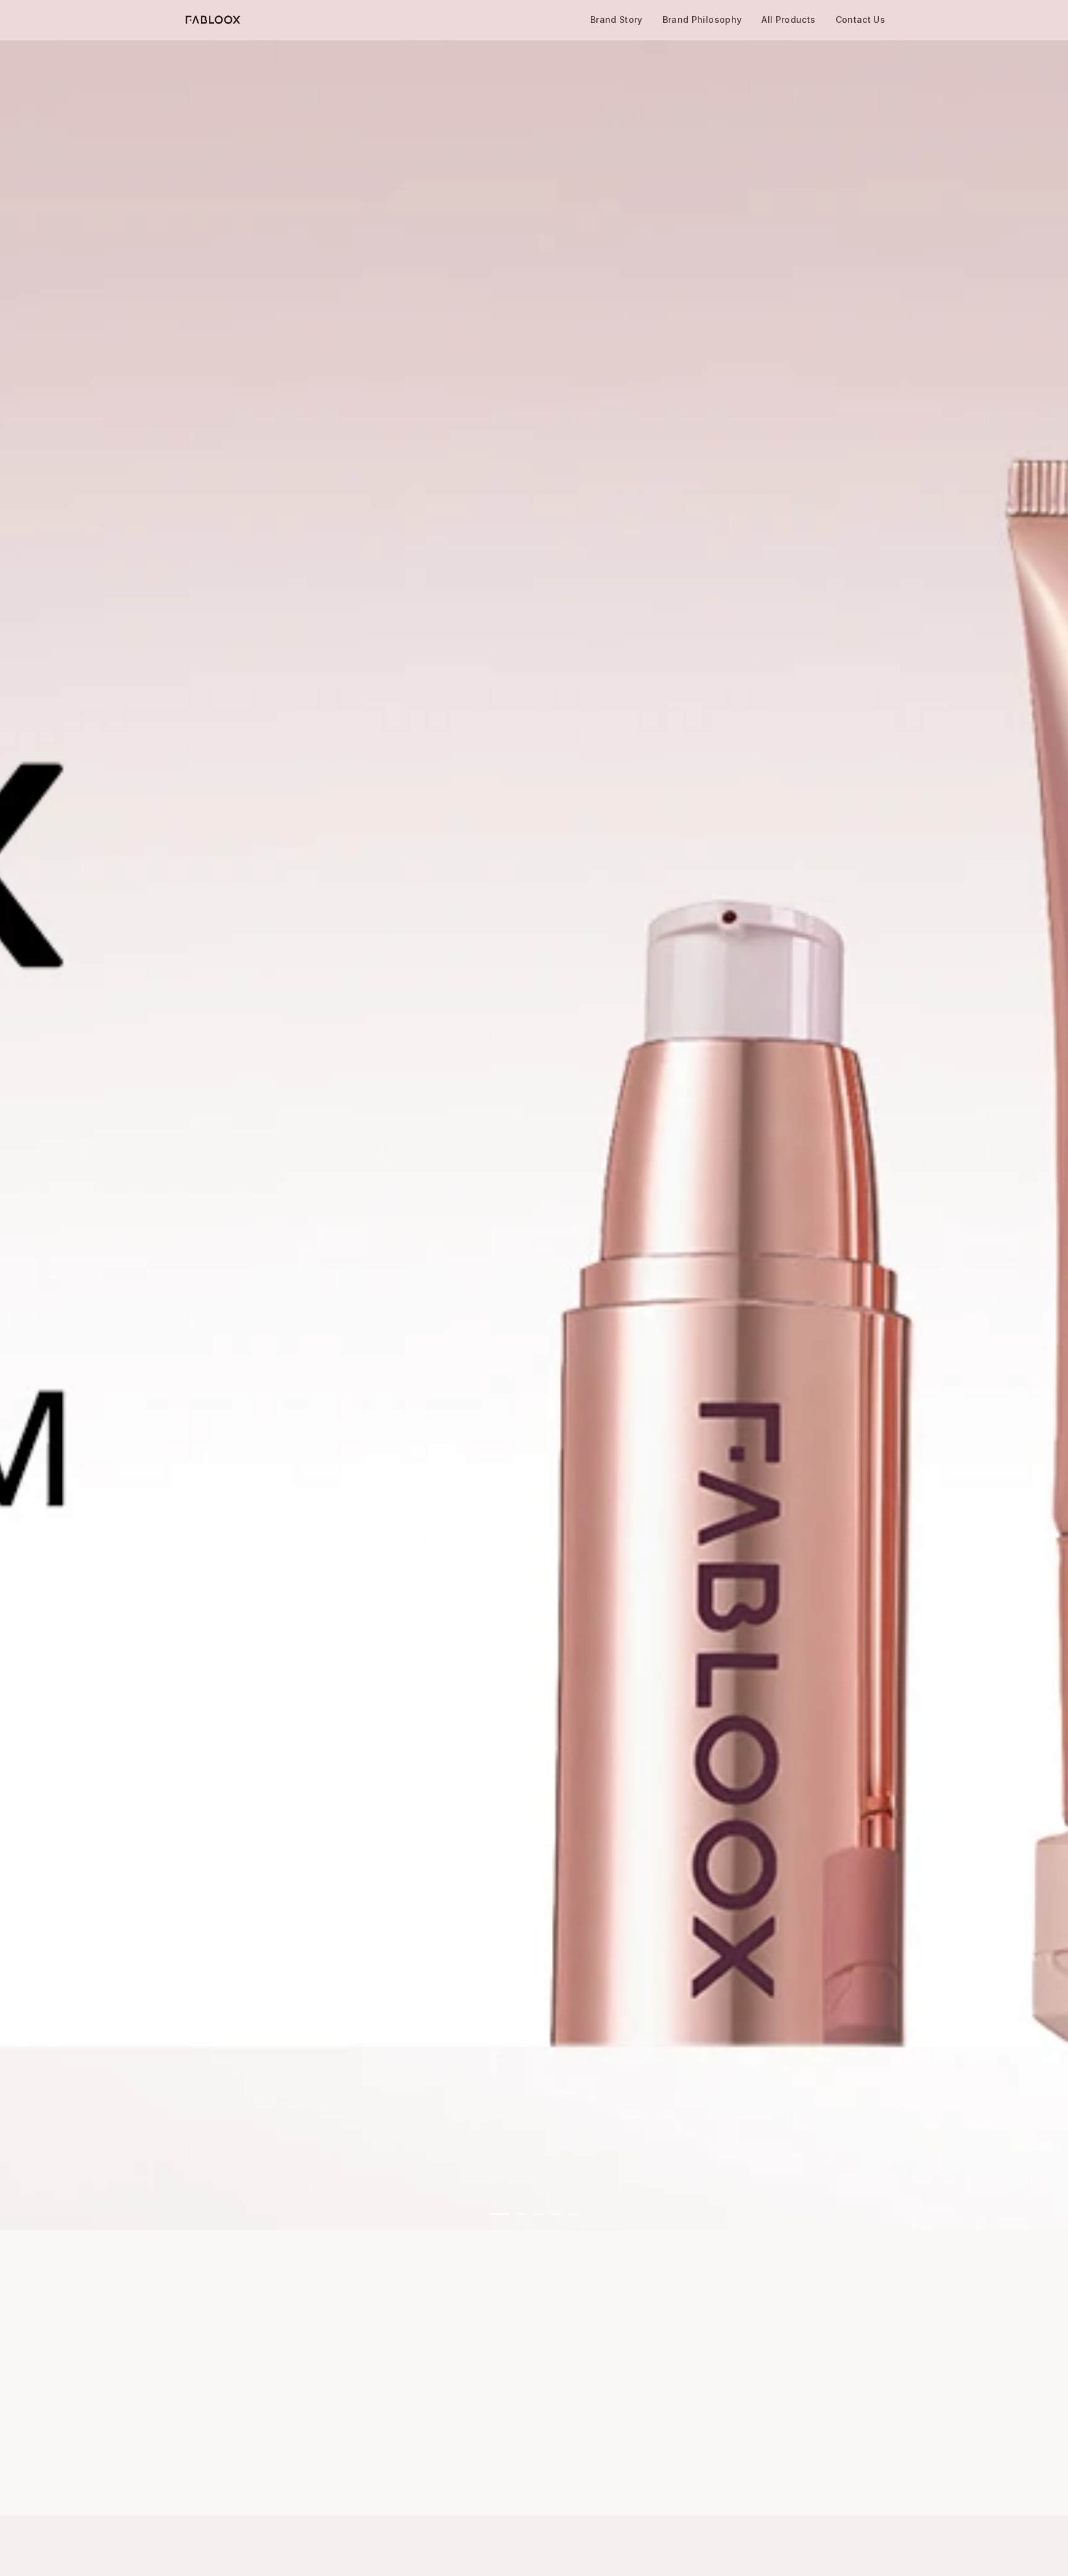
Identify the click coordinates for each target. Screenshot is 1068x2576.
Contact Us (861, 19)
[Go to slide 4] (556, 2214)
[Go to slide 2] (522, 2214)
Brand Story (617, 19)
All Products (788, 19)
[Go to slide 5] (574, 2214)
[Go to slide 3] (539, 2214)
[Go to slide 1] (499, 2214)
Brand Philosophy (702, 19)
